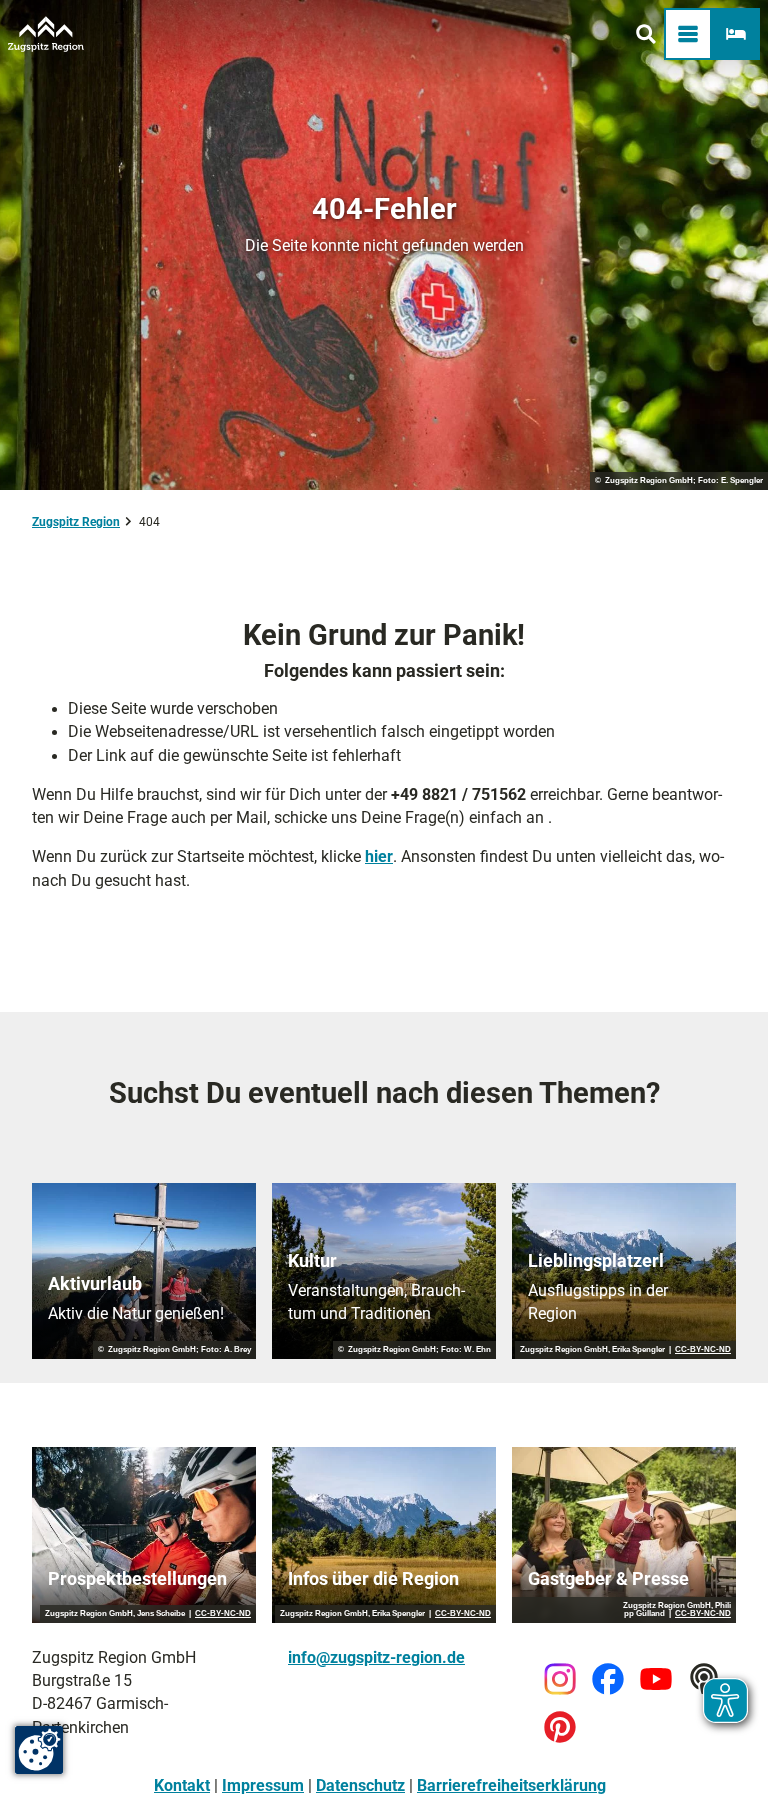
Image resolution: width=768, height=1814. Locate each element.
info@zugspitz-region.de (376, 1658)
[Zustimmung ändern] (39, 1750)
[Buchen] (736, 34)
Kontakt (182, 1786)
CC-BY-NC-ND (703, 1350)
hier (379, 857)
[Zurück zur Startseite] (46, 34)
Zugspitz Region (76, 522)
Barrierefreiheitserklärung (511, 1786)
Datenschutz (360, 1786)
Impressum (263, 1786)
